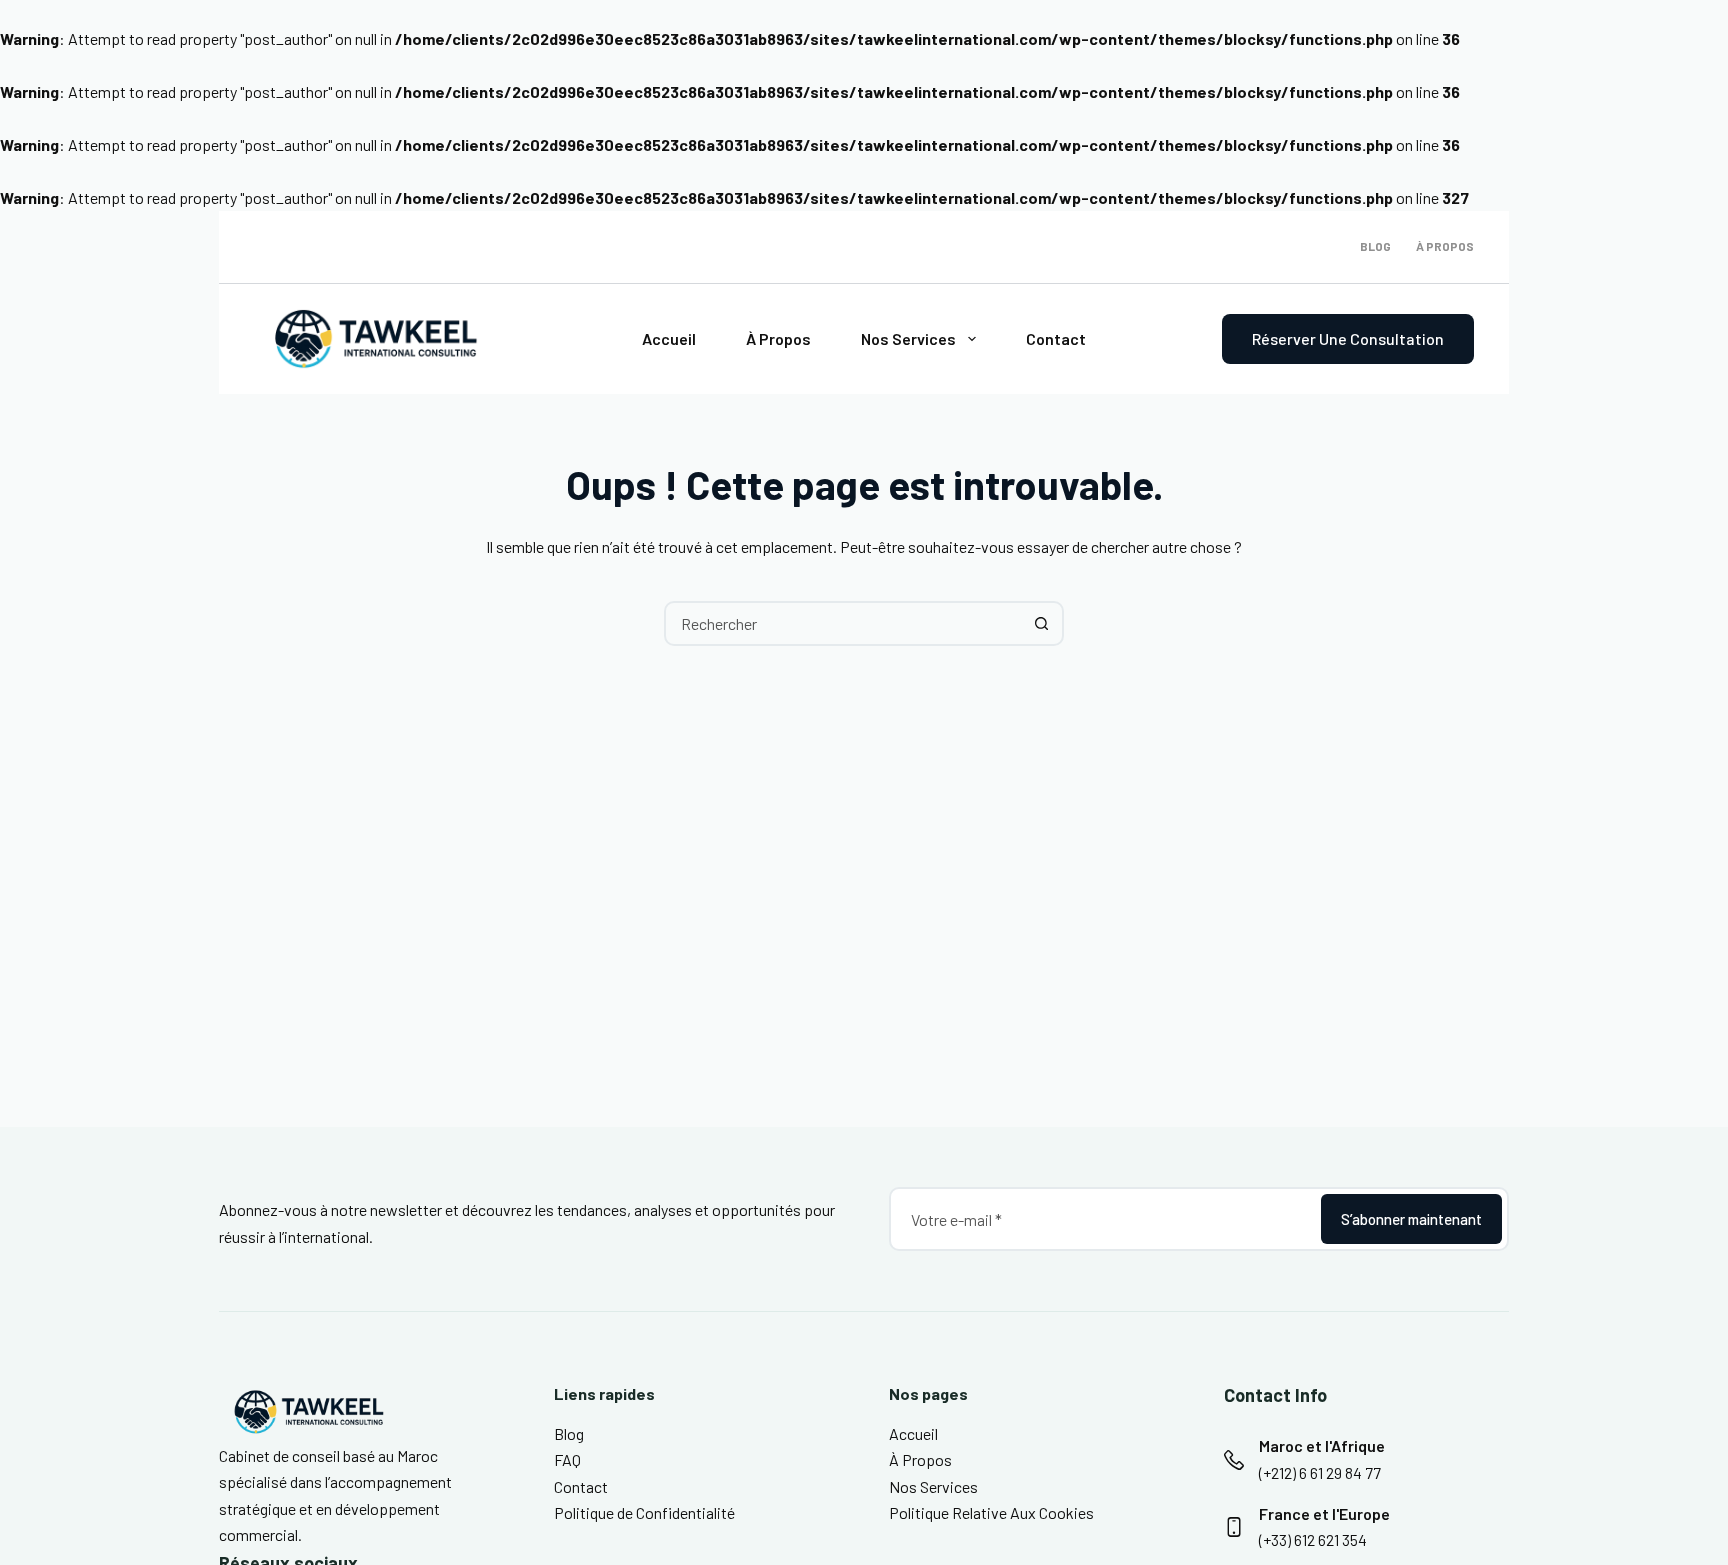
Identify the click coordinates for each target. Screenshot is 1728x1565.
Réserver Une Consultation (1348, 338)
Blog (1375, 246)
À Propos (1445, 246)
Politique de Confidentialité (644, 1512)
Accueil (669, 338)
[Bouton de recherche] (1041, 623)
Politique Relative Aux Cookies (991, 1512)
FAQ (567, 1459)
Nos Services (908, 338)
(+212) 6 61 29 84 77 (1320, 1472)
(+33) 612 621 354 (1313, 1539)
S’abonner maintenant (1411, 1219)
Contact (1056, 338)
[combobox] (843, 623)
